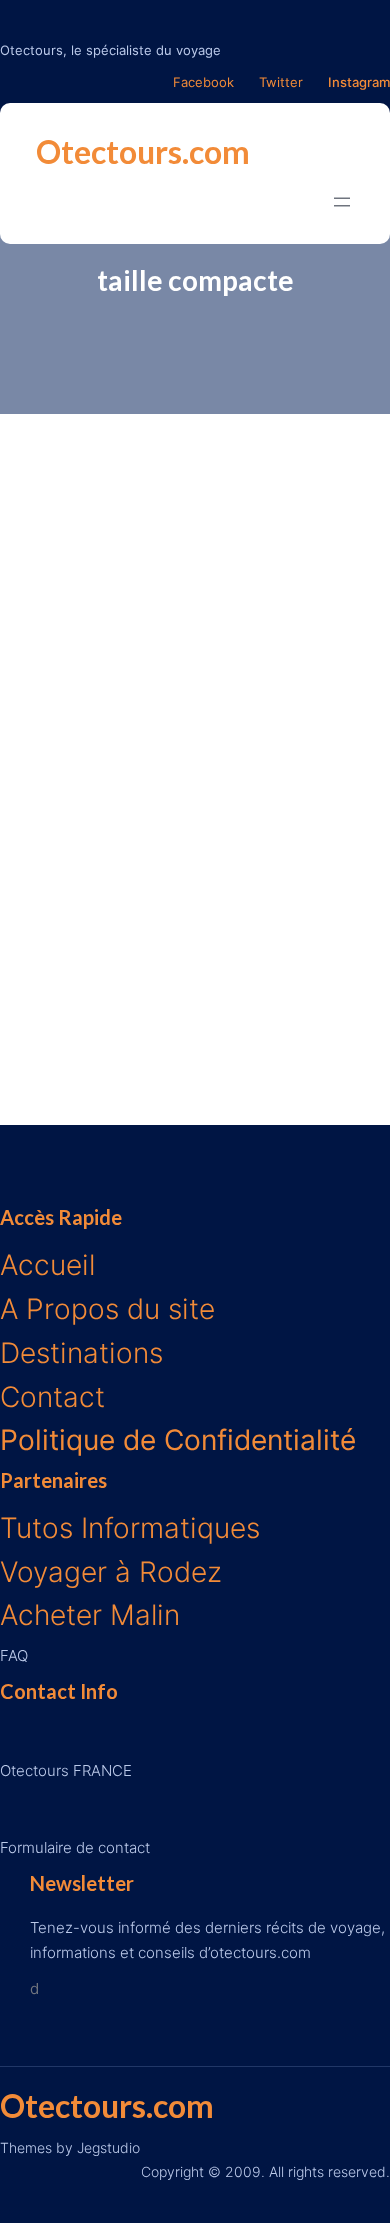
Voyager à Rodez (111, 1572)
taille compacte (195, 280)
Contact (52, 1397)
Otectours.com (143, 151)
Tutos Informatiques (130, 1528)
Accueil (47, 1265)
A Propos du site (107, 1309)
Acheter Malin (90, 1615)
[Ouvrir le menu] (342, 202)
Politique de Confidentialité (178, 1440)
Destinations (81, 1353)
